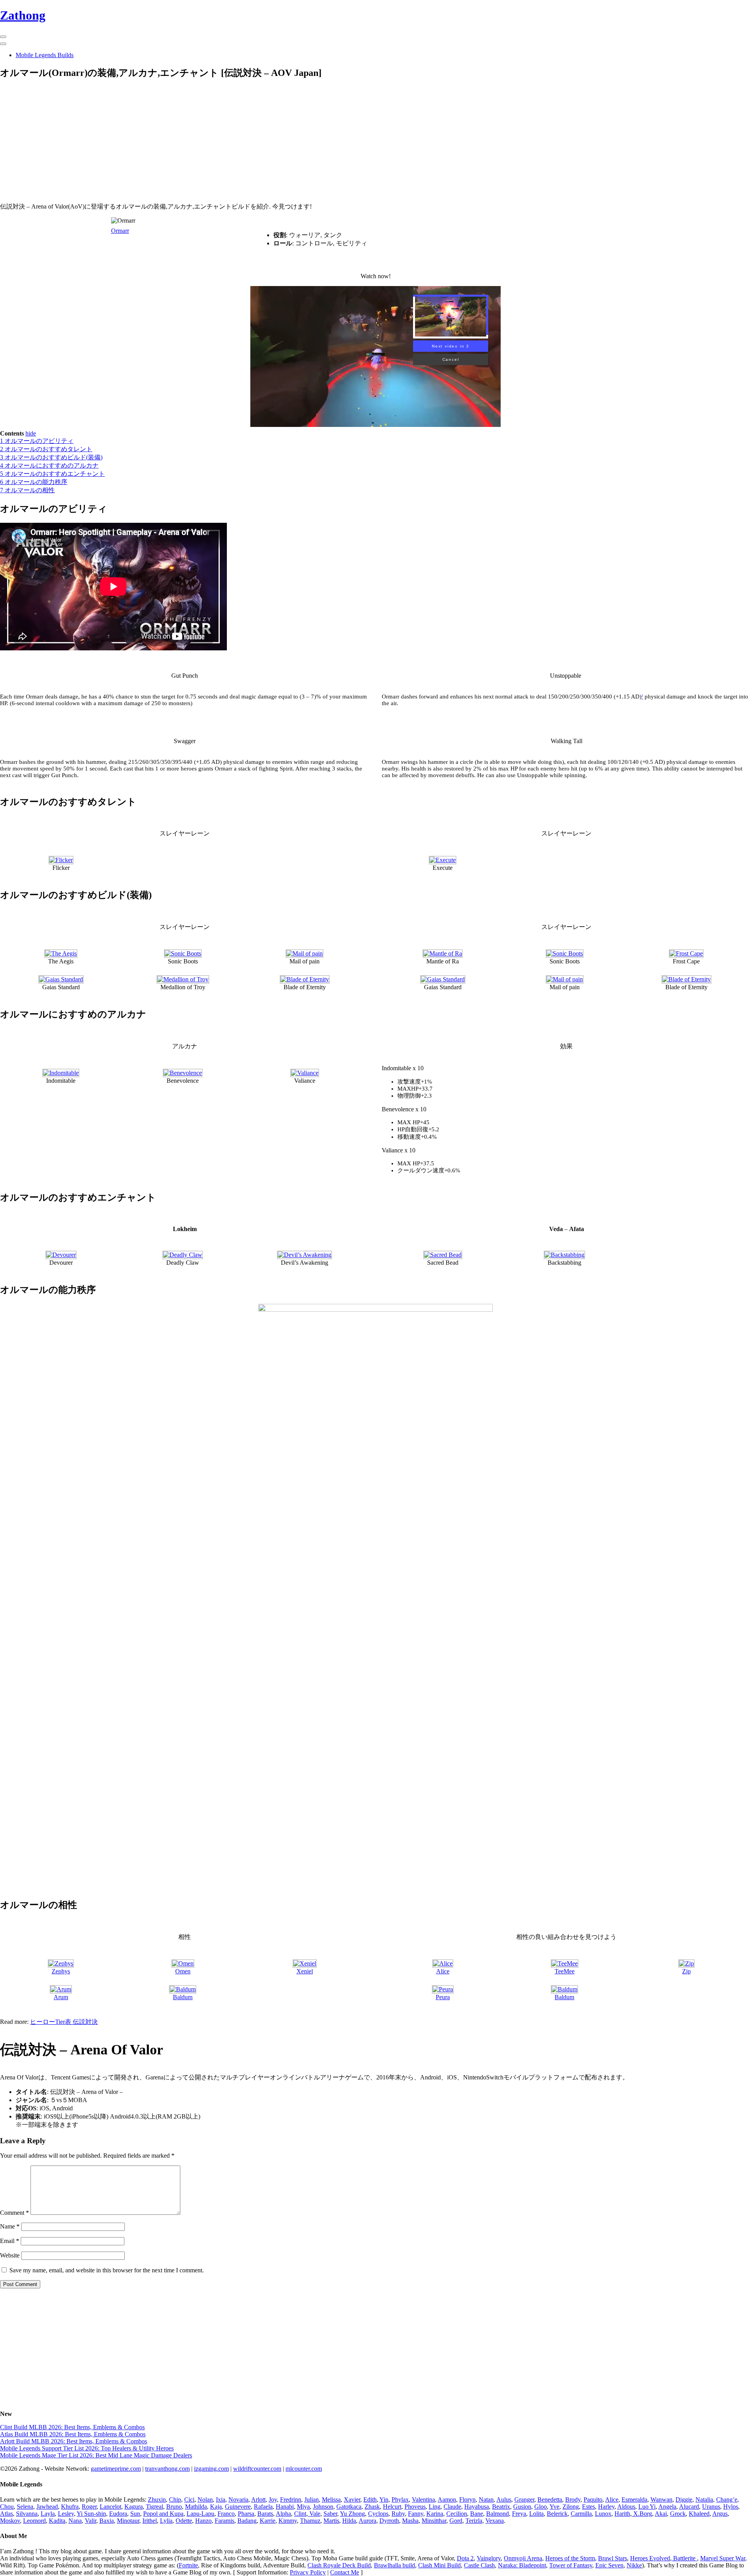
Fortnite (188, 2565)
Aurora (367, 2521)
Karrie (268, 2521)
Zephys (61, 1971)
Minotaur (128, 2521)
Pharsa (246, 2514)
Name (10, 2226)
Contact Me (345, 2572)
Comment (14, 2213)
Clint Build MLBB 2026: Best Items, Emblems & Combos (72, 2427)
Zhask (372, 2507)
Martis (331, 2521)
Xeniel (305, 1971)
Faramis (225, 2521)
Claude (452, 2507)
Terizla (474, 2521)
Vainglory (489, 2558)
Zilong (571, 2507)
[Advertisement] (235, 142)
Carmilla (581, 2514)
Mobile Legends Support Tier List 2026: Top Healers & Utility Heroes (87, 2448)
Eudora (118, 2514)
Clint (300, 2514)
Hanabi (285, 2507)
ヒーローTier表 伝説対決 (64, 2022)
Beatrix (501, 2507)
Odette (184, 2521)
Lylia (166, 2521)
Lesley (66, 2514)
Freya (519, 2514)
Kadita (57, 2521)
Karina (435, 2514)
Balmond (498, 2514)
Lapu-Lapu (200, 2514)
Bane (477, 2514)
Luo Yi (647, 2507)
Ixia (221, 2499)
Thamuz (310, 2521)
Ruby (398, 2514)
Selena (25, 2507)
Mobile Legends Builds (45, 55)
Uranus (711, 2507)
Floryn (467, 2499)
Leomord (34, 2521)
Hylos (731, 2507)
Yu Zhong (352, 2514)
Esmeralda (634, 2499)
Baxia (107, 2521)
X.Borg (642, 2514)
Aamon (447, 2499)
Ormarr (120, 231)
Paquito (593, 2499)
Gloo (541, 2507)
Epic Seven (609, 2565)
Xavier (352, 2499)
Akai (661, 2514)
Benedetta (550, 2499)
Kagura (134, 2507)
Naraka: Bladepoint (522, 2565)
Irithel (150, 2521)
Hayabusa (477, 2507)
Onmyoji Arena (523, 2558)
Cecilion (457, 2514)
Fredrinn (291, 2499)
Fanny (416, 2514)
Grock (678, 2514)
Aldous (626, 2507)
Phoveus (415, 2507)
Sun (135, 2514)
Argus (720, 2514)
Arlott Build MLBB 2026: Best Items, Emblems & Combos (74, 2441)
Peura (443, 1997)
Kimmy (288, 2521)
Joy (273, 2499)
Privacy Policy (308, 2572)
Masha (410, 2521)
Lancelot (110, 2507)
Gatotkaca (349, 2507)
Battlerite (684, 2558)
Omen (183, 1971)
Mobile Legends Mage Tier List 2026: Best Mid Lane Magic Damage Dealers (96, 2455)
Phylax (400, 2499)
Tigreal (155, 2507)
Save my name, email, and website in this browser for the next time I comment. (107, 2270)
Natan (486, 2499)
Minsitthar (434, 2521)
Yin (384, 2499)
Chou (7, 2507)
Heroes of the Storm (570, 2558)
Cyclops (378, 2514)
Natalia (704, 2499)
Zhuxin (157, 2499)
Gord (456, 2521)
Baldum (183, 1997)
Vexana (495, 2521)
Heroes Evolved (650, 2558)
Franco (226, 2514)
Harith (622, 2514)
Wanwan (661, 2499)
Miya (303, 2507)
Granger (524, 2499)
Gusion (522, 2507)
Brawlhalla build (394, 2565)
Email (10, 2241)
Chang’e (727, 2499)
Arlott (258, 2499)
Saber (330, 2514)
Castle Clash (479, 2565)
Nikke (634, 2565)
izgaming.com (211, 2469)
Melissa (331, 2499)
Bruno (174, 2507)
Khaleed (699, 2514)
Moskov (10, 2521)
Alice (443, 1971)
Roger (89, 2507)
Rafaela (263, 2507)
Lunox (603, 2514)
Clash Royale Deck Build (339, 2565)
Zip (686, 1971)
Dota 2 (465, 2558)
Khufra (70, 2507)
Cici (189, 2499)
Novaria (238, 2499)
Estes (588, 2507)
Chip (175, 2499)
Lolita (536, 2514)
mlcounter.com (304, 2469)
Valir (91, 2521)
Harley (606, 2507)
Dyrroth (389, 2521)
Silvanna (27, 2514)
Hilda (349, 2521)
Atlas (6, 2514)
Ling (435, 2507)
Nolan (205, 2499)
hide (31, 433)
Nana (75, 2521)
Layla (48, 2514)
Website (10, 2255)
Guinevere (238, 2507)
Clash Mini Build (439, 2565)
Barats (265, 2514)
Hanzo (203, 2521)
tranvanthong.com (167, 2469)
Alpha (283, 2514)
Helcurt (392, 2507)
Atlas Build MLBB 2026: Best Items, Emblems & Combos (73, 2434)
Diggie (684, 2499)
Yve (554, 2507)
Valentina (423, 2499)
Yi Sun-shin (91, 2514)
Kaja (216, 2507)
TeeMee (565, 1971)
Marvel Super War (723, 2558)
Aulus (504, 2499)
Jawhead (47, 2507)
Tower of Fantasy (571, 2565)
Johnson (323, 2507)
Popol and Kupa (163, 2514)
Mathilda (196, 2507)
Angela (667, 2507)
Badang (247, 2521)
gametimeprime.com (116, 2469)
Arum (61, 1997)
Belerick (557, 2514)
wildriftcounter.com (257, 2469)
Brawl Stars (613, 2558)
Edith (370, 2499)
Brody (573, 2499)
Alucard (689, 2507)
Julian (312, 2499)
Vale (314, 2514)
